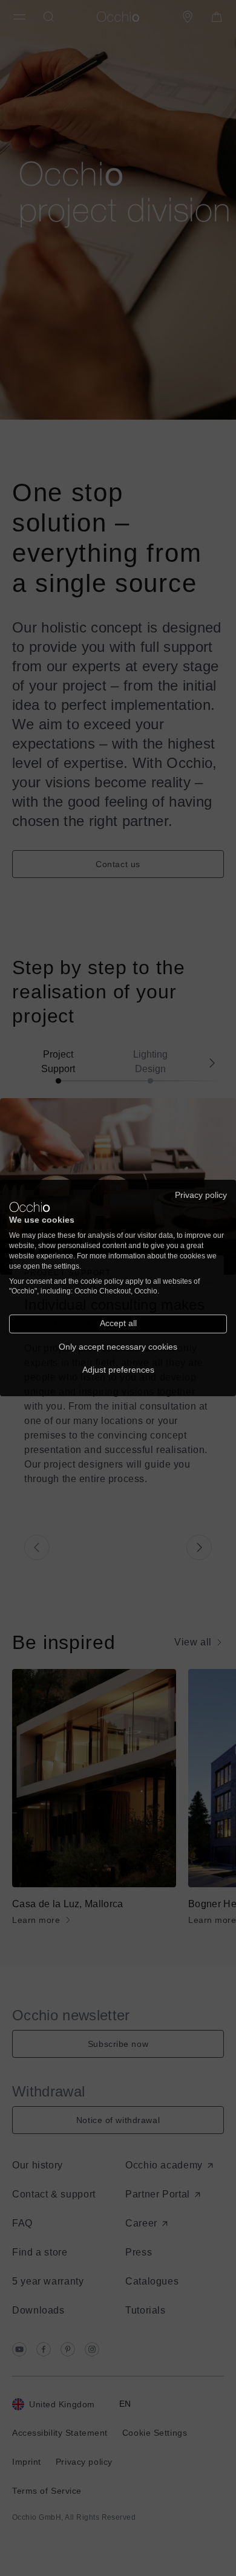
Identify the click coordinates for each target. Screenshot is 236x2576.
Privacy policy (201, 1195)
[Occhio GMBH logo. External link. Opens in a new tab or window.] (30, 1207)
